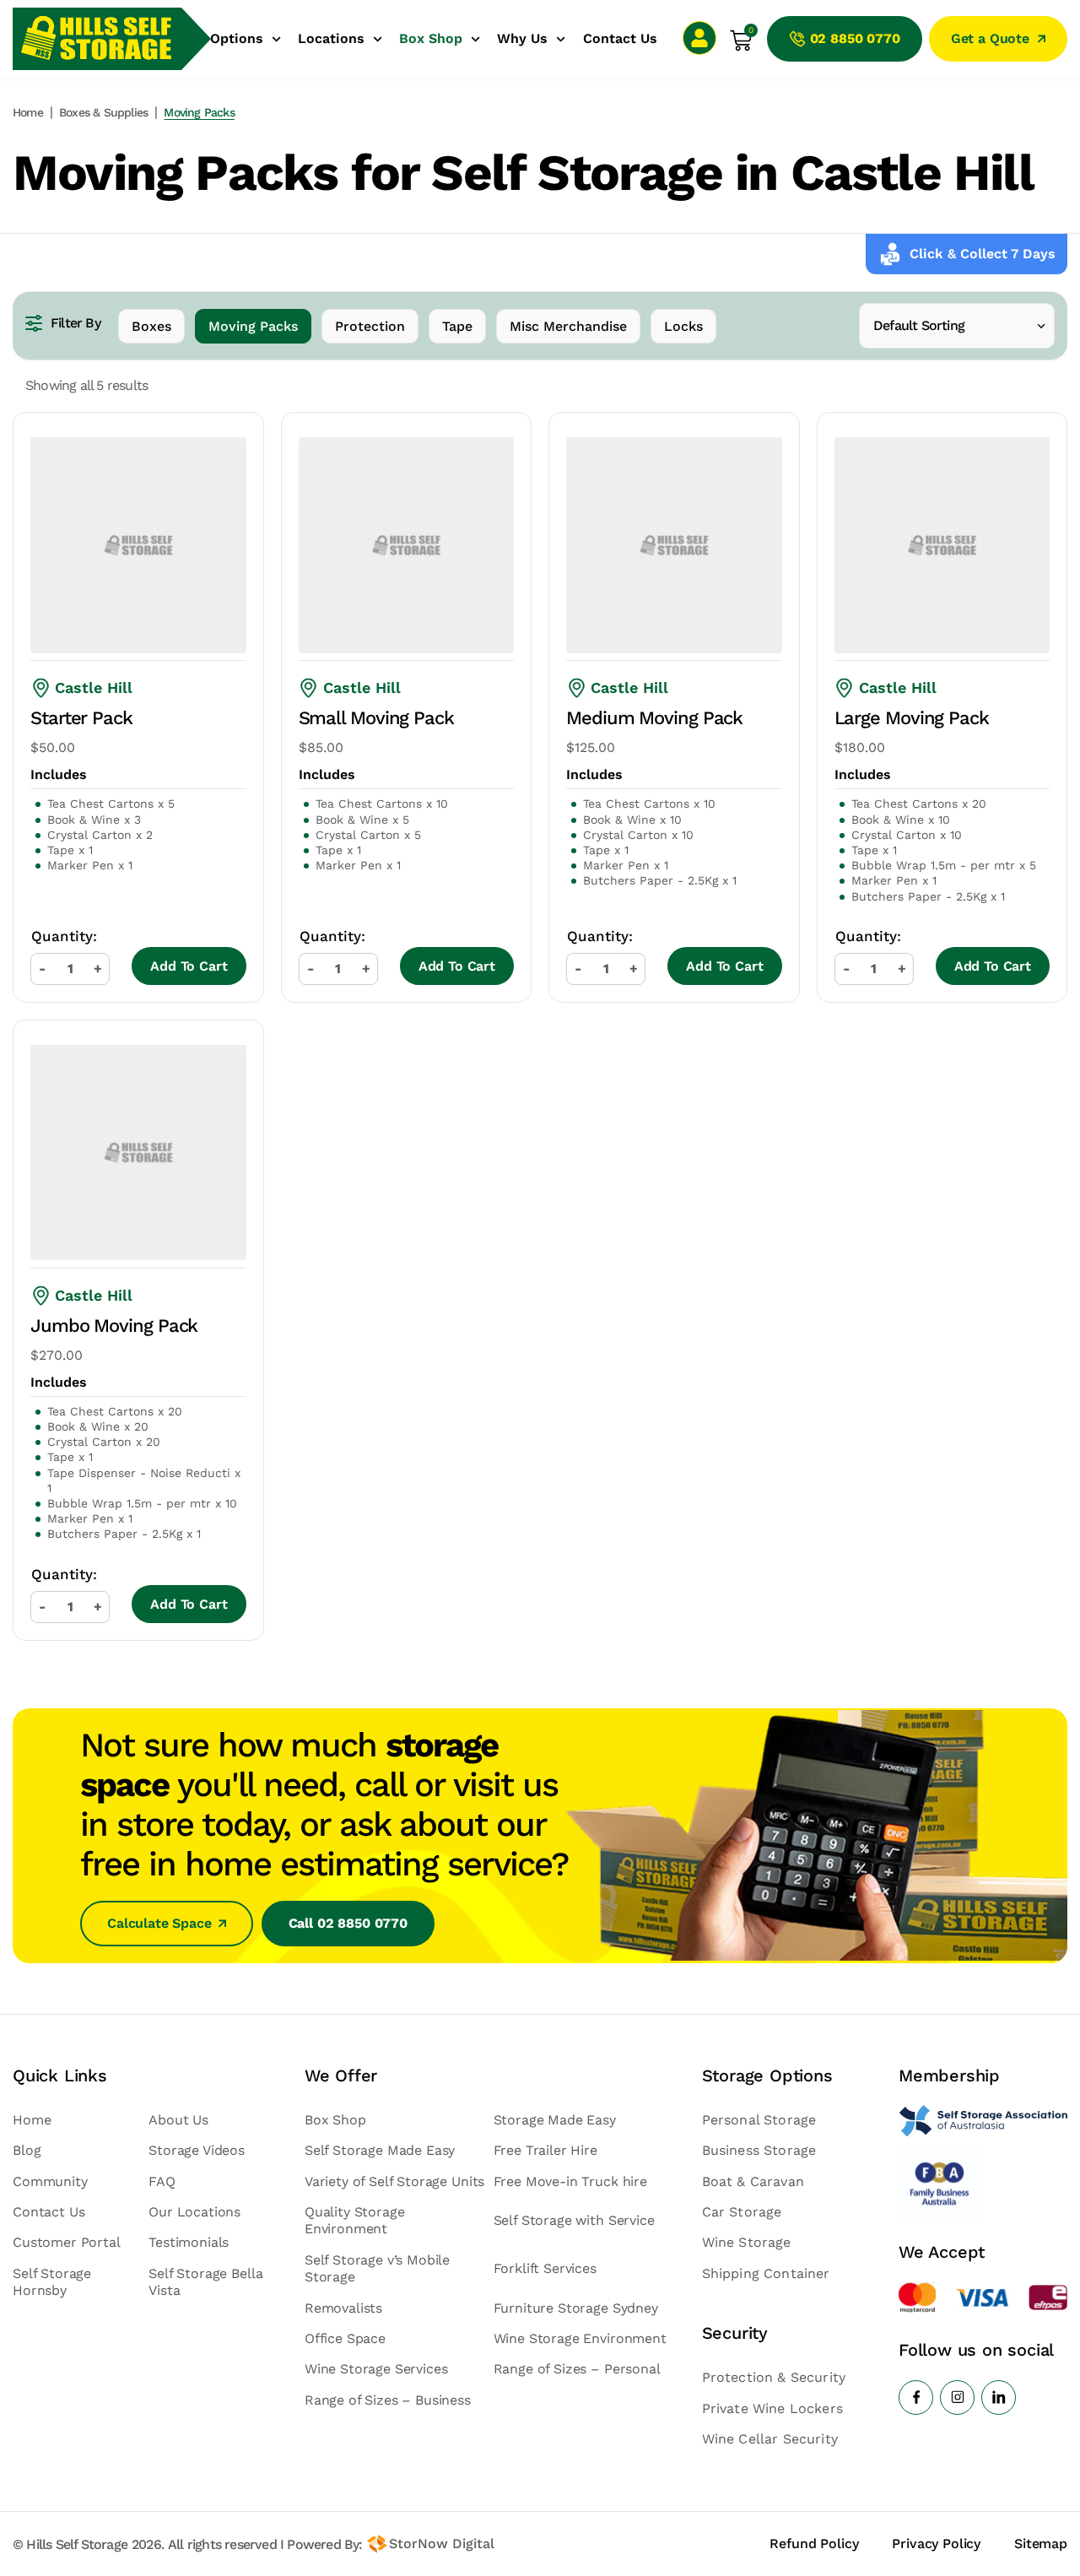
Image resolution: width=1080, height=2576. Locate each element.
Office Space (345, 2338)
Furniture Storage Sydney (576, 2308)
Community (50, 2181)
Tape (457, 326)
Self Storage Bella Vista (205, 2282)
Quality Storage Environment (355, 2220)
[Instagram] (957, 2397)
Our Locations (194, 2212)
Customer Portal (67, 2242)
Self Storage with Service (574, 2220)
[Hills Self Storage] (97, 39)
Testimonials (189, 2242)
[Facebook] (916, 2397)
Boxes (151, 326)
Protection (370, 326)
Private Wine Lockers (772, 2408)
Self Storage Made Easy (380, 2150)
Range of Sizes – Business (388, 2400)
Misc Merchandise (568, 326)
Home (28, 112)
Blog (27, 2150)
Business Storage (759, 2150)
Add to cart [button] (189, 966)
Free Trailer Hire (545, 2150)
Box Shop (431, 38)
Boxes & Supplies (103, 112)
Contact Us (620, 38)
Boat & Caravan (753, 2181)
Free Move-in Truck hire (570, 2181)
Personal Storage (759, 2120)
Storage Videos (197, 2150)
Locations (331, 38)
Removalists (343, 2308)
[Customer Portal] (699, 38)
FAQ (162, 2181)
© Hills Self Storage (70, 2544)
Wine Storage (747, 2242)
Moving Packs (253, 326)
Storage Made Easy (555, 2120)
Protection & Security (774, 2377)
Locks (683, 326)
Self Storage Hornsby (52, 2282)
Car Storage (742, 2212)
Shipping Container (766, 2273)
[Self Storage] (983, 2121)
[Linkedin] (999, 2397)
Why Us (522, 38)
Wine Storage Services (376, 2369)
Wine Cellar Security (770, 2439)
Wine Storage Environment (580, 2338)
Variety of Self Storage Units (394, 2181)
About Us (178, 2120)
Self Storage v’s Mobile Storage (377, 2268)
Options (237, 38)
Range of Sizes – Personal (577, 2369)
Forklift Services (545, 2268)
